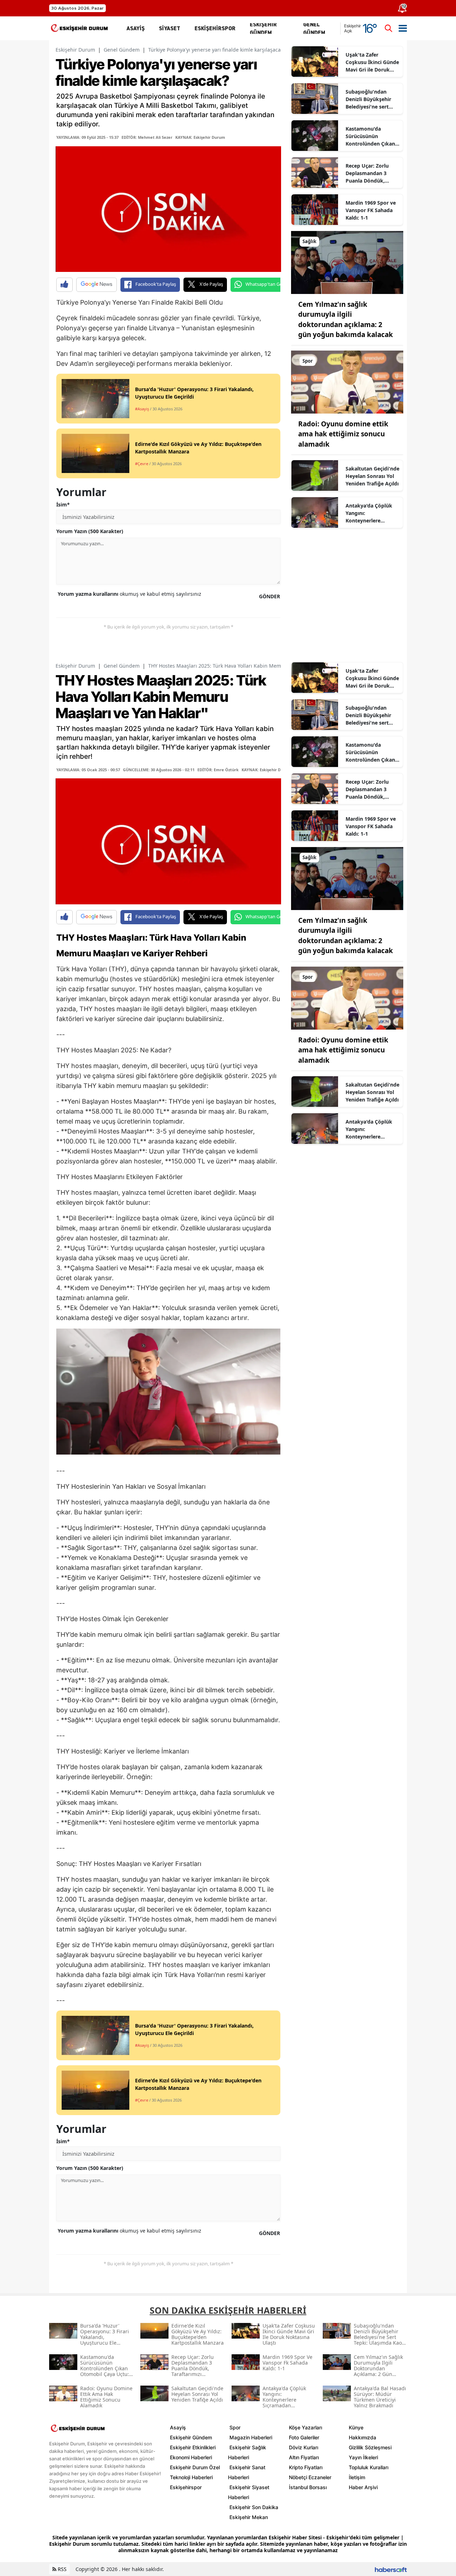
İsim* (63, 504)
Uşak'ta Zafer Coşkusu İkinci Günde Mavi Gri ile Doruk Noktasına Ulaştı (372, 62)
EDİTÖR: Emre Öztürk (218, 770)
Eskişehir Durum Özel (195, 2467)
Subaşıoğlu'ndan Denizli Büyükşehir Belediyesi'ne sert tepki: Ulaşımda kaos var (372, 99)
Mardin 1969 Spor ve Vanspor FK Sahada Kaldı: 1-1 (371, 210)
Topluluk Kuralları (369, 2467)
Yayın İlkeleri (363, 2457)
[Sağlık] (347, 262)
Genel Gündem (122, 50)
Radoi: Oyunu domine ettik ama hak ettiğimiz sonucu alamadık (343, 434)
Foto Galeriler (304, 2437)
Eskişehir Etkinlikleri (193, 2447)
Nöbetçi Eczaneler (310, 2477)
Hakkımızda (362, 2437)
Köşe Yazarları (305, 2427)
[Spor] (347, 382)
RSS (61, 2569)
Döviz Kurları (304, 2447)
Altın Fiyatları (304, 2457)
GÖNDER (270, 596)
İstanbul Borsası (308, 2487)
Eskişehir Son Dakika (254, 2507)
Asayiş (178, 2427)
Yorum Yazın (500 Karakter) (90, 531)
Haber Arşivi (363, 2487)
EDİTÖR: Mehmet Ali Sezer (147, 137)
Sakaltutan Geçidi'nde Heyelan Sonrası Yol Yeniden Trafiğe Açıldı (372, 476)
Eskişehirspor (186, 2487)
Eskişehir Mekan (249, 2517)
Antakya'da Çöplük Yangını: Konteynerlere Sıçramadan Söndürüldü (369, 513)
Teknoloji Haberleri (191, 2477)
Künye (356, 2427)
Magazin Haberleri (251, 2437)
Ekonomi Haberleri (191, 2457)
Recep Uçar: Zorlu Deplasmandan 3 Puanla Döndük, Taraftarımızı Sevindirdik (367, 173)
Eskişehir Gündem (191, 2437)
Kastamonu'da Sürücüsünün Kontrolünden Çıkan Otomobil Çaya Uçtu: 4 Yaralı (371, 136)
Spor (235, 2427)
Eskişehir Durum (75, 50)
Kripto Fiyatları (306, 2467)
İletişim (357, 2477)
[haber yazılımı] (391, 2569)
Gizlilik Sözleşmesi (370, 2447)
